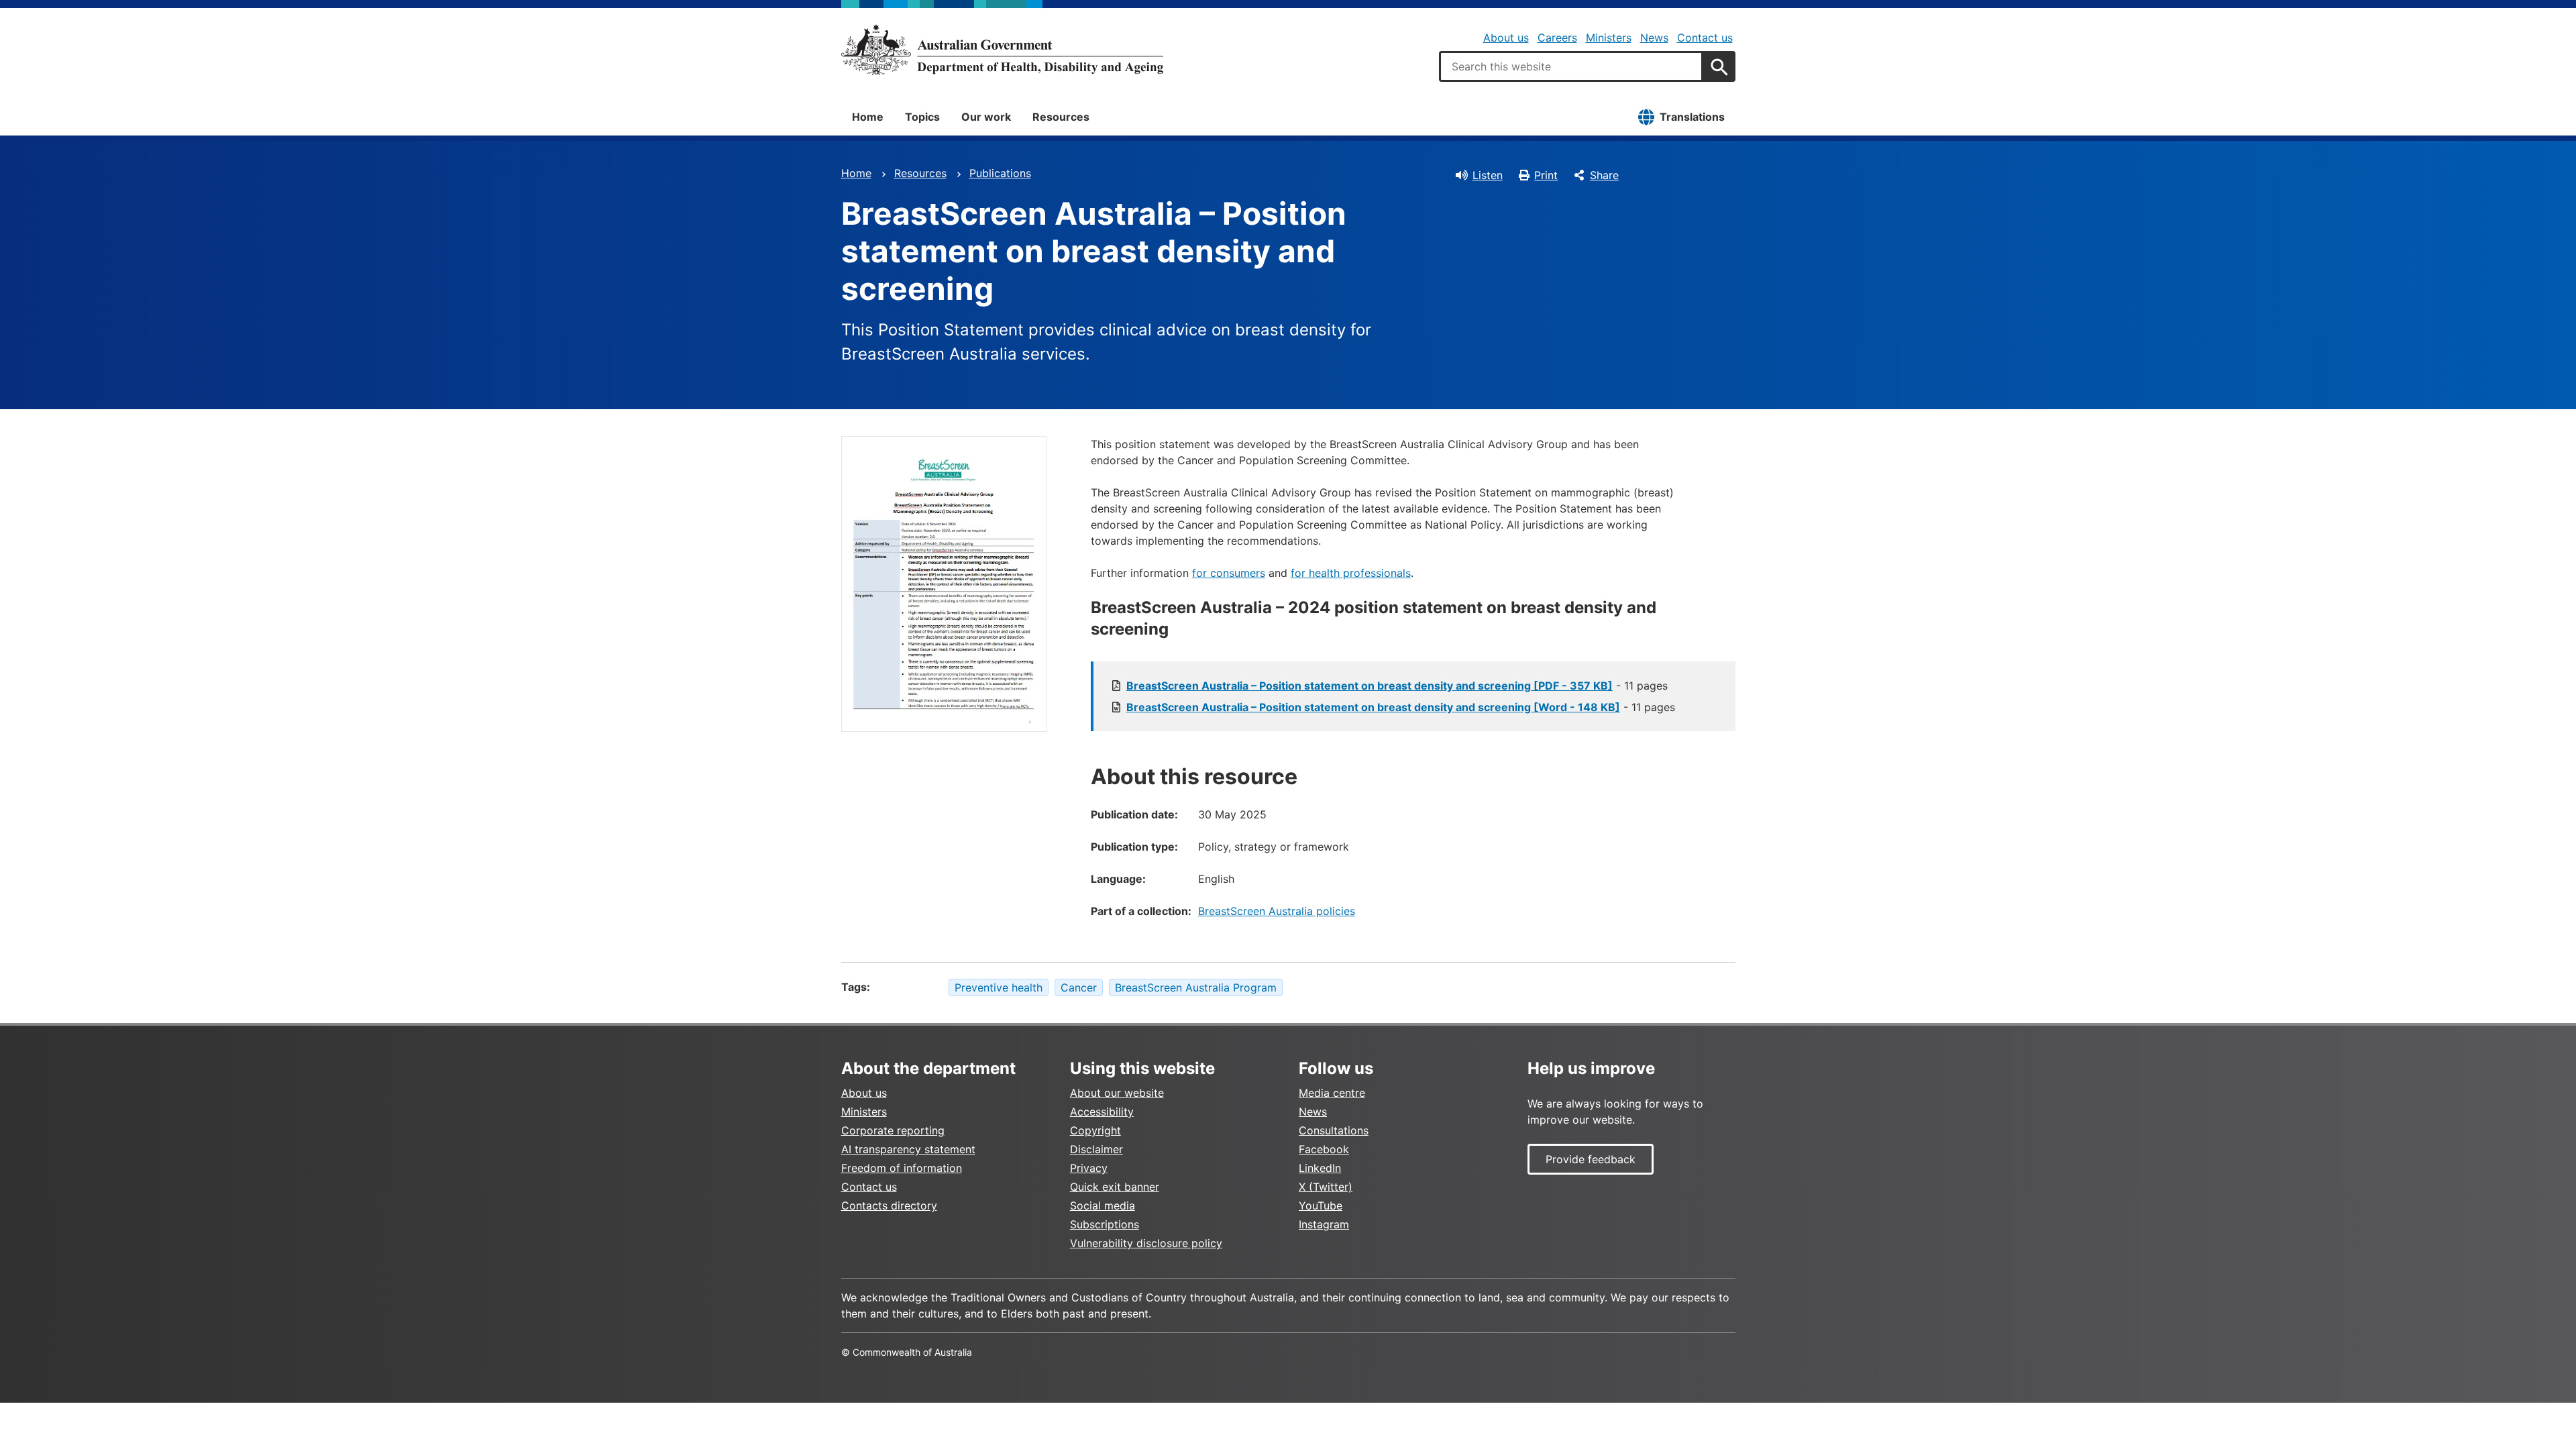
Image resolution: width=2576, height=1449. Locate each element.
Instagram (1324, 1224)
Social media (1103, 1205)
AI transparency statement (908, 1149)
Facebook (1324, 1149)
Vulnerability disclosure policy (1146, 1243)
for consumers (1229, 573)
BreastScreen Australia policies (1277, 911)
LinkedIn (1320, 1168)
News (1654, 38)
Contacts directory (889, 1205)
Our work (986, 117)
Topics (922, 117)
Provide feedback (1591, 1159)
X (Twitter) (1326, 1187)
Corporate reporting (893, 1130)
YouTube (1321, 1205)
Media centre (1332, 1093)
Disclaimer (1096, 1149)
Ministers (1609, 38)
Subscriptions (1105, 1224)
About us (1506, 38)
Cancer (1079, 987)
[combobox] (1571, 66)
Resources (1061, 117)
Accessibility (1102, 1112)
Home (868, 117)
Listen (1488, 175)
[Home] (1002, 50)
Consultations (1334, 1130)
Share (1604, 175)
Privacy (1089, 1168)
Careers (1557, 38)
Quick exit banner (1115, 1187)
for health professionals (1351, 573)
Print (1546, 175)
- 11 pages (1397, 686)
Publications (1000, 173)
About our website (1117, 1093)
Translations (1692, 117)
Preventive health (999, 987)
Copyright (1095, 1130)
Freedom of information (902, 1168)
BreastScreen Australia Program (1196, 987)
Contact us (1705, 38)
